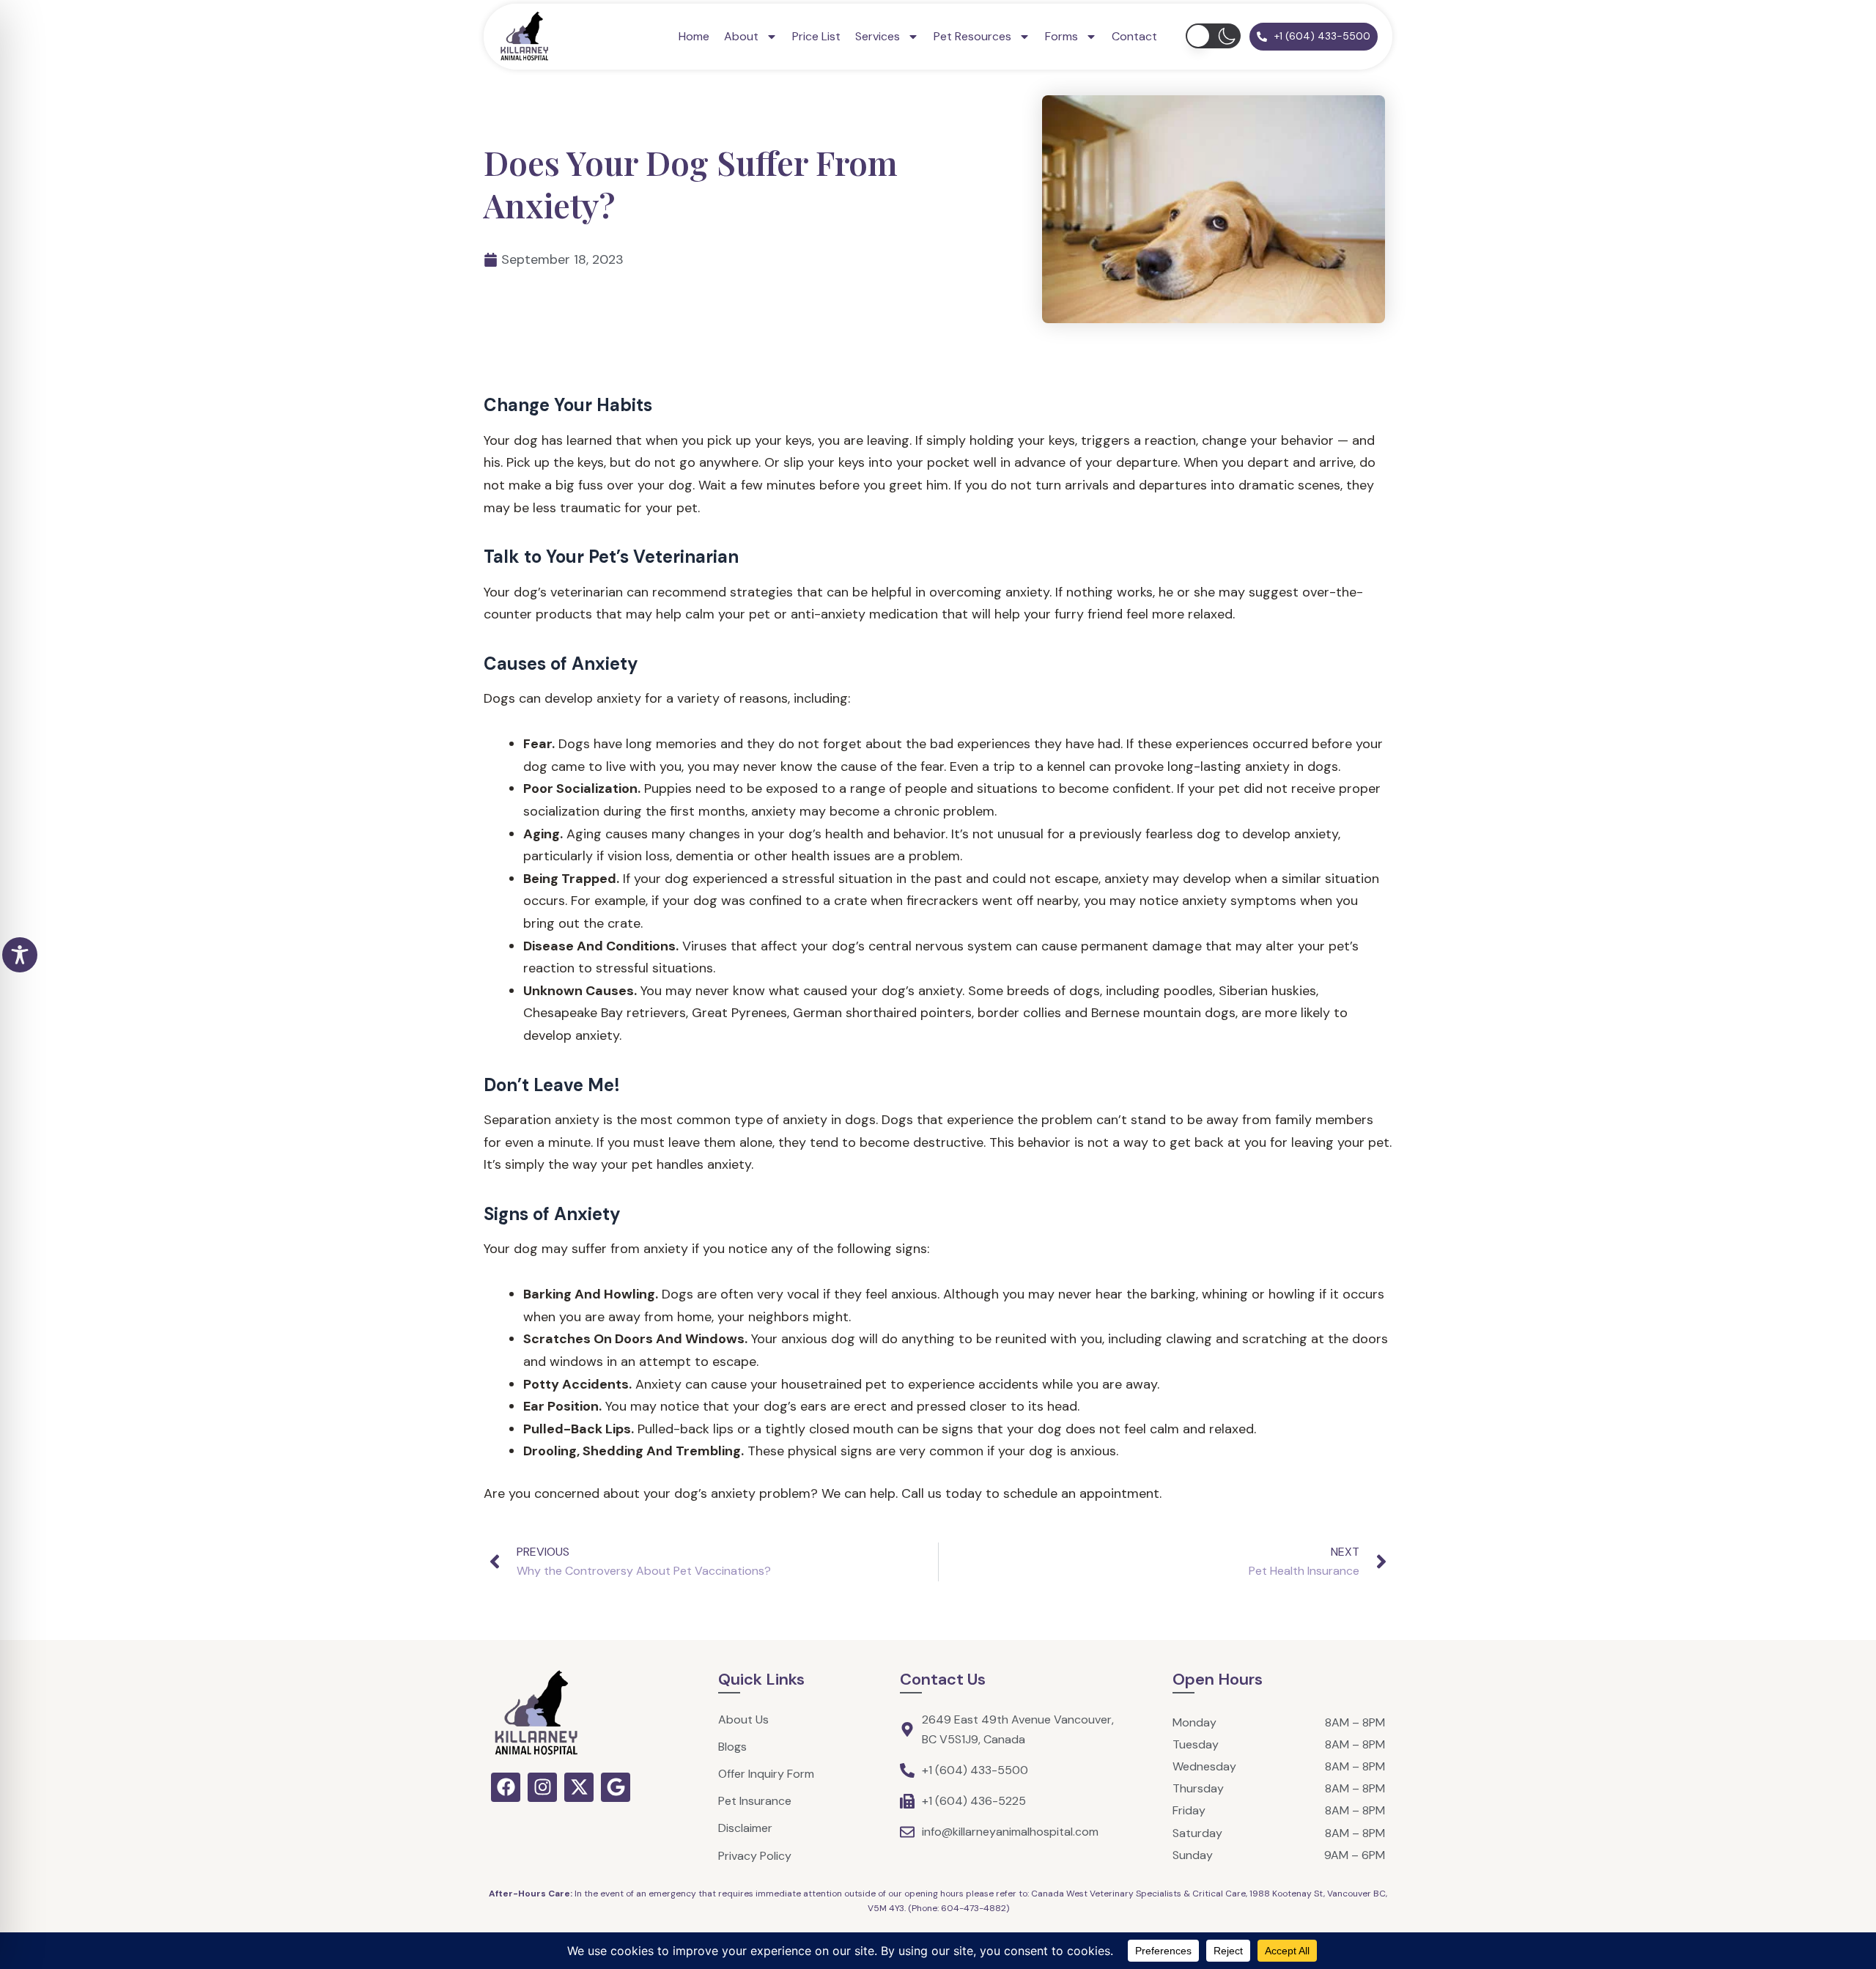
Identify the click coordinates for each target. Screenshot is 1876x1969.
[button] (1213, 36)
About (741, 36)
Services (878, 36)
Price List (816, 36)
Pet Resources (972, 36)
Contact (1134, 36)
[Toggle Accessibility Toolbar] (20, 955)
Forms (1061, 36)
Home (694, 36)
